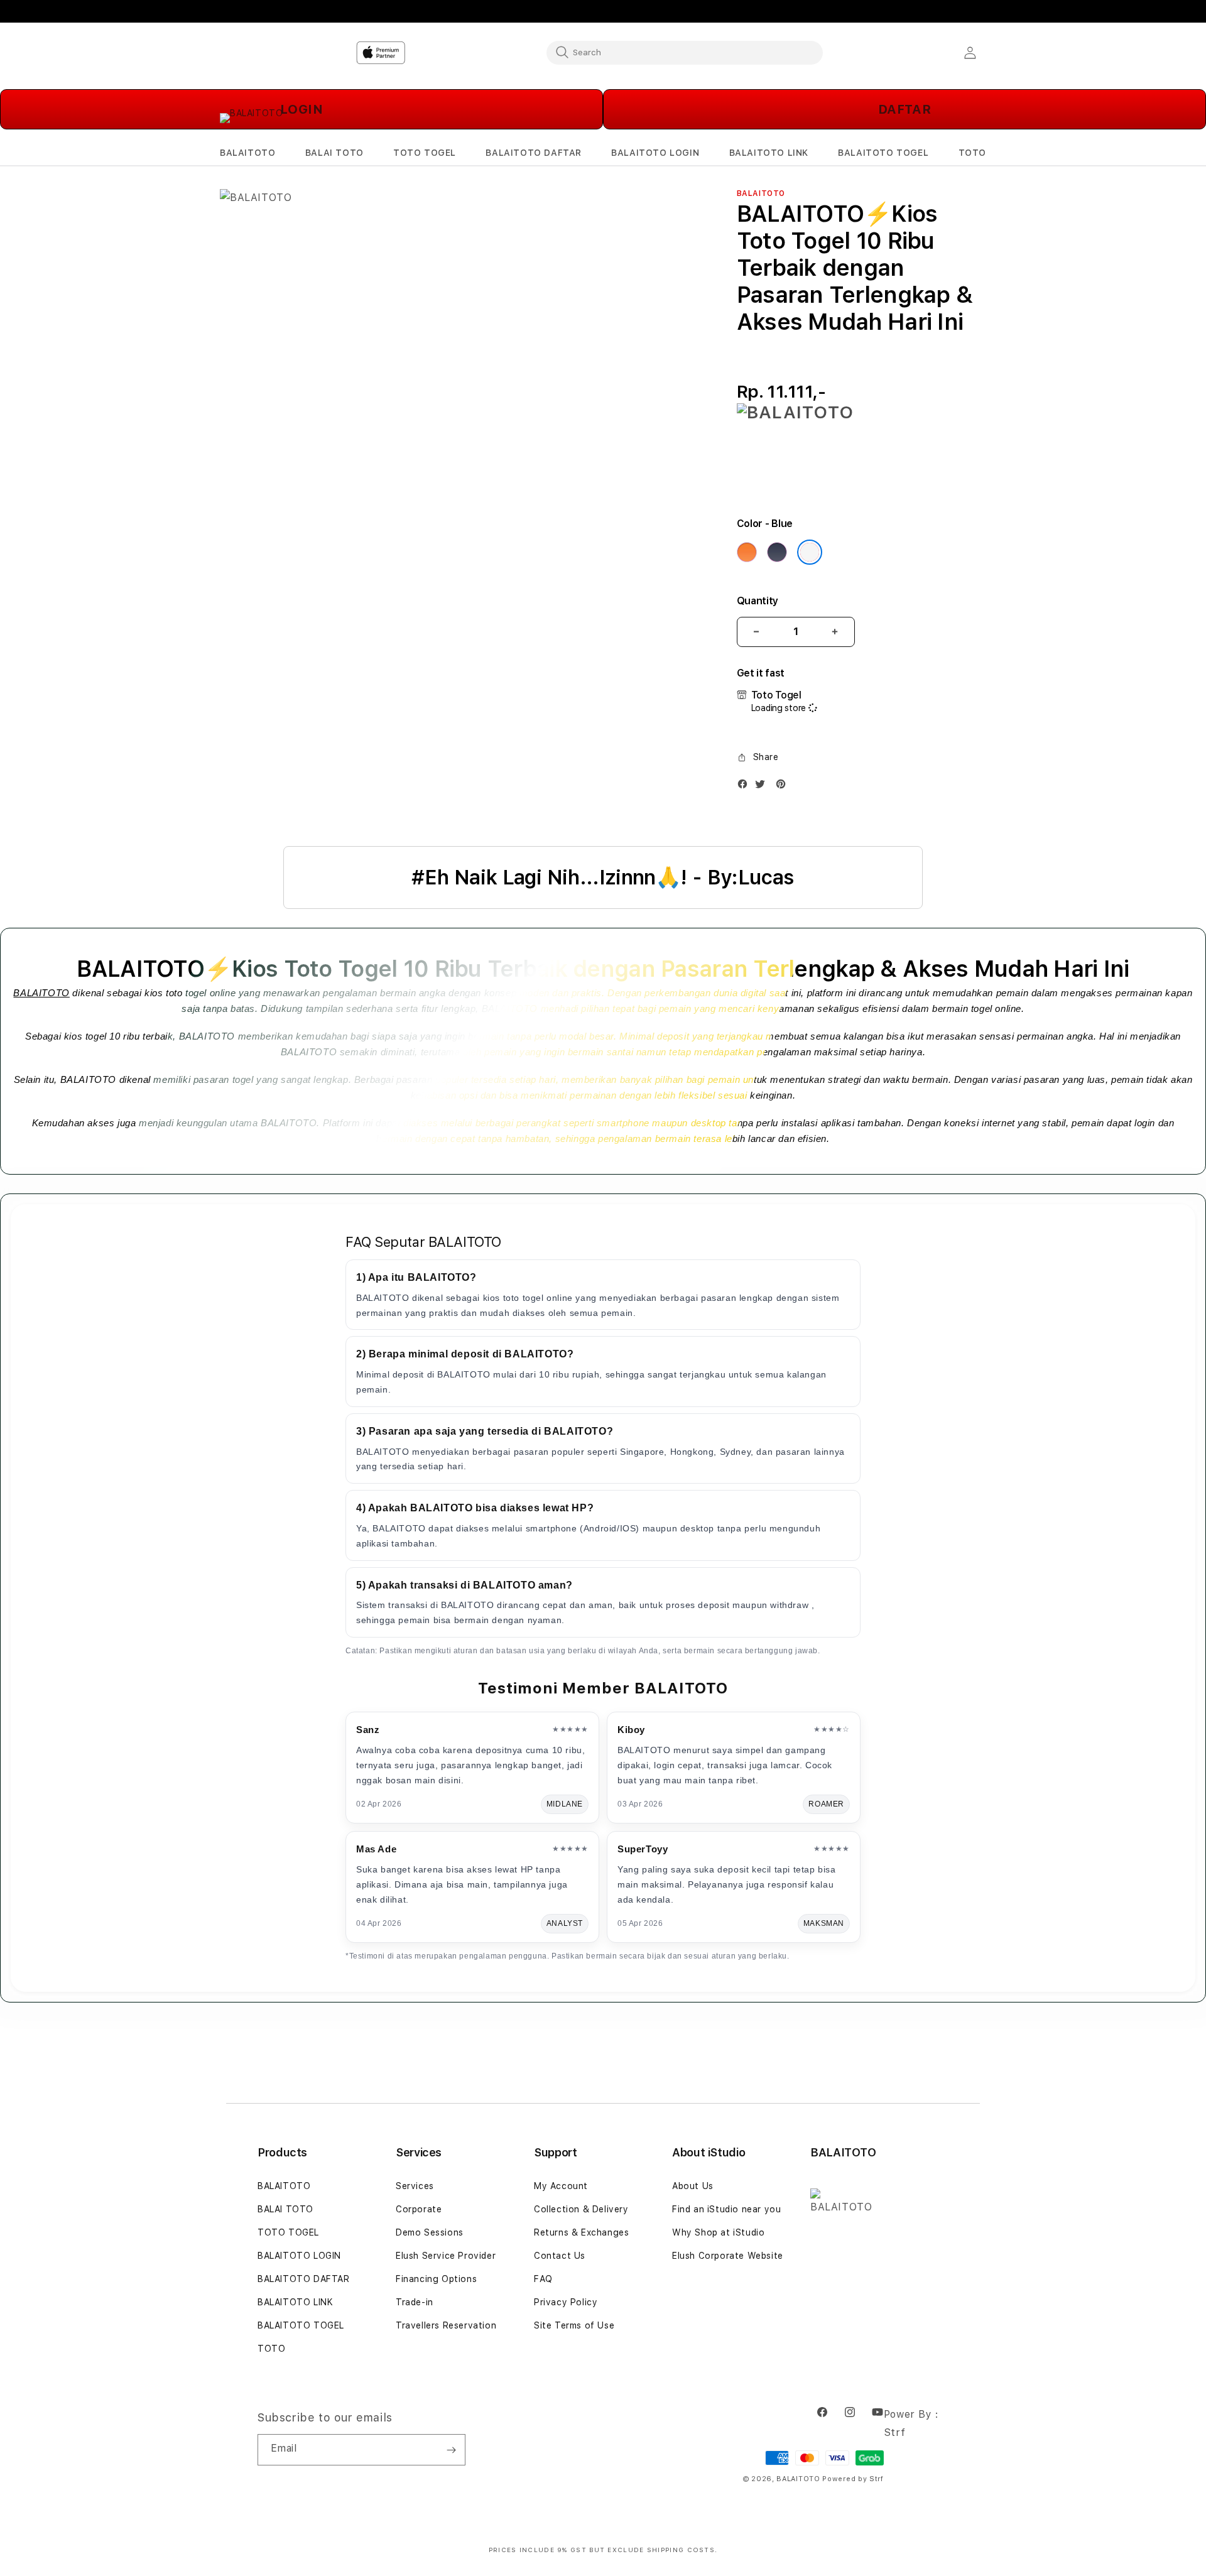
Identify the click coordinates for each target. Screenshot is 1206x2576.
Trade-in (415, 2302)
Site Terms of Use (574, 2325)
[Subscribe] (451, 2450)
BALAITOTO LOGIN (299, 2256)
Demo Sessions (430, 2232)
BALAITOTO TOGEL (301, 2325)
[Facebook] (746, 787)
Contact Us (560, 2256)
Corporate (419, 2209)
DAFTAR (905, 109)
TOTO (271, 2349)
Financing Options (436, 2279)
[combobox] (685, 52)
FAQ (543, 2279)
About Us (693, 2186)
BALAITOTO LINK (295, 2302)
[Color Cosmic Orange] (747, 552)
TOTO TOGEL (288, 2232)
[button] (247, 153)
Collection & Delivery (581, 2209)
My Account (561, 2186)
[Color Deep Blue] (777, 552)
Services (415, 2186)
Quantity (758, 601)
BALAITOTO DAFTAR (304, 2279)
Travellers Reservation (446, 2325)
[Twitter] (763, 787)
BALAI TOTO (285, 2209)
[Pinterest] (784, 787)
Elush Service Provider (446, 2256)
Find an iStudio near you (726, 2209)
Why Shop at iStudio (718, 2232)
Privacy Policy (566, 2302)
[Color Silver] (810, 552)
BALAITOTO (41, 993)
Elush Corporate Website (728, 2256)
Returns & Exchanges (581, 2232)
